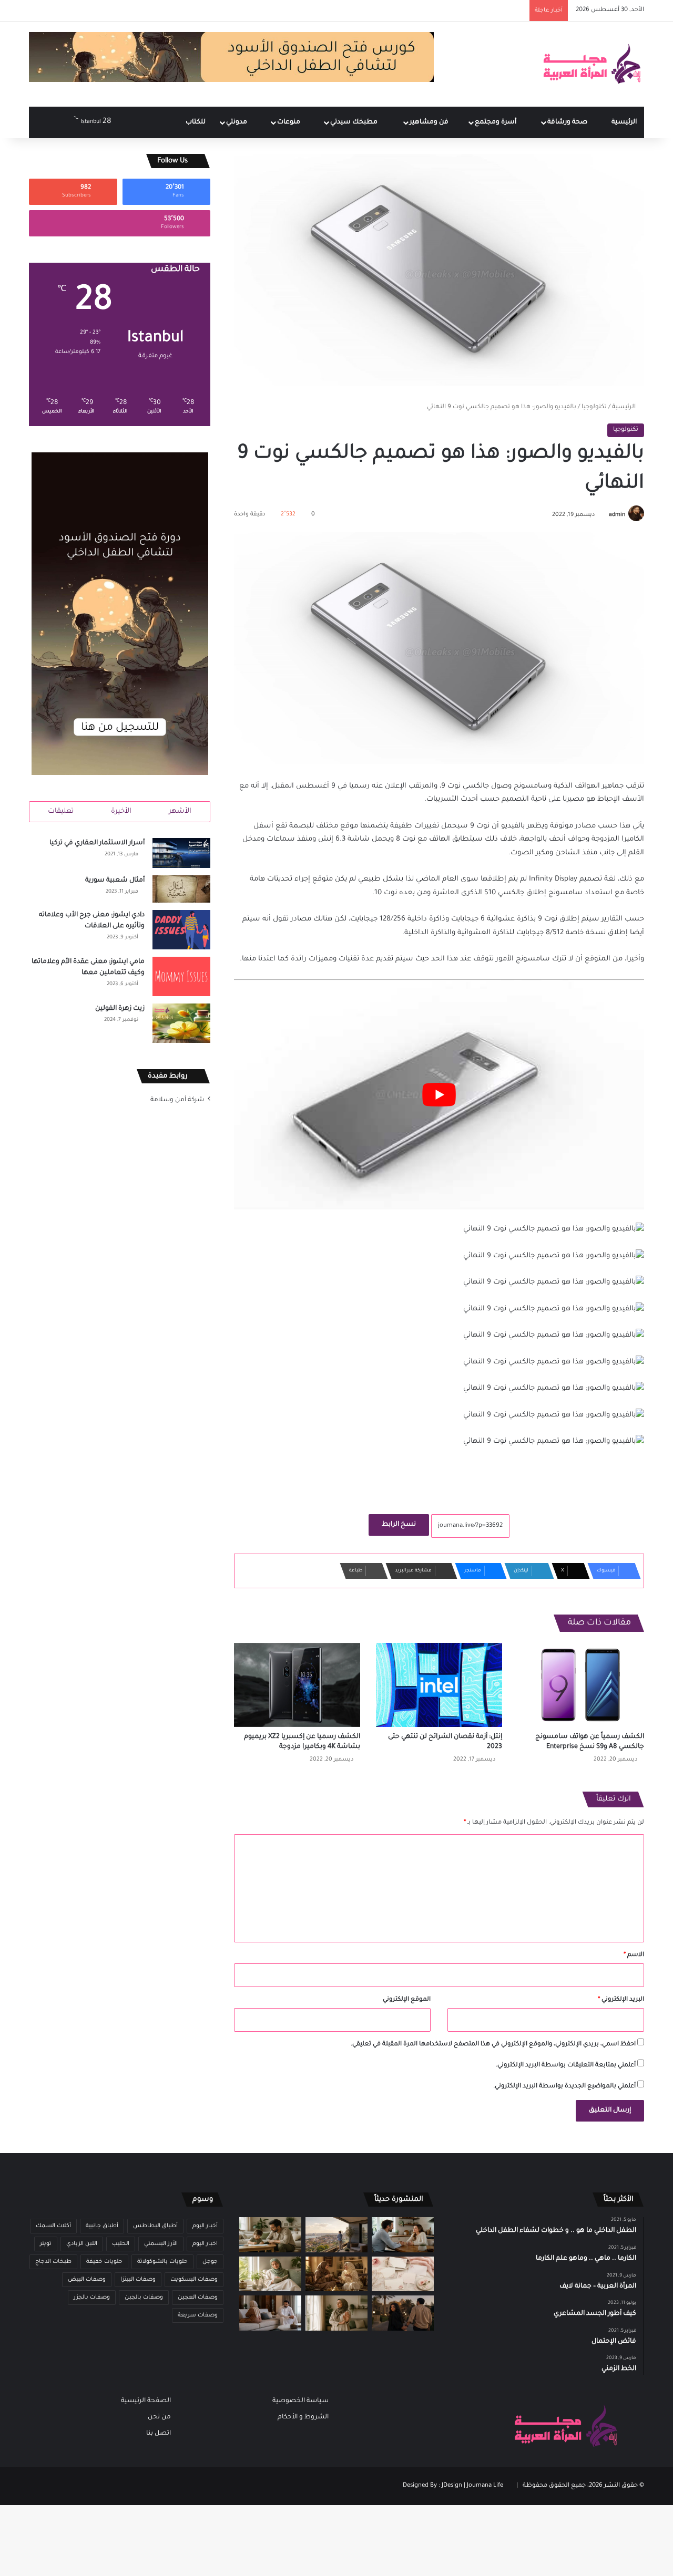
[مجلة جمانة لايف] (592, 64)
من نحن (159, 2417)
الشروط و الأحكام (303, 2417)
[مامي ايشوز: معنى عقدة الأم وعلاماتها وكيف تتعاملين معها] (181, 976)
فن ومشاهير (430, 122)
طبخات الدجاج (53, 2262)
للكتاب (196, 122)
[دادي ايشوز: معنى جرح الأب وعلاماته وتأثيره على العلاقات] (181, 930)
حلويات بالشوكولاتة (162, 2262)
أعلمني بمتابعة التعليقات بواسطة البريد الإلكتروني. (566, 2066)
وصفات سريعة (198, 2315)
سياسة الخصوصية (300, 2401)
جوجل (210, 2262)
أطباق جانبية (102, 2226)
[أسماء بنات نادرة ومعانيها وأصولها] (403, 2274)
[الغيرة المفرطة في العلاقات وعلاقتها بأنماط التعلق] (403, 2313)
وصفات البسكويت (194, 2280)
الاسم (634, 1955)
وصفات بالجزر (92, 2298)
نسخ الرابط (399, 1525)
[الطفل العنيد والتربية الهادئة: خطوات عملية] (270, 2235)
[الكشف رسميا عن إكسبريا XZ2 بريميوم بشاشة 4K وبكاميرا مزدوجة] (297, 1685)
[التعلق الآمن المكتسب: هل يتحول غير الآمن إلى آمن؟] (270, 2274)
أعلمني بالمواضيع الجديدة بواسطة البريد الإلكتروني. (564, 2087)
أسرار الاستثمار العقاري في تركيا (97, 843)
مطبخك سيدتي (355, 122)
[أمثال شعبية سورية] (181, 889)
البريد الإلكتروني (621, 2000)
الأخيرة (121, 811)
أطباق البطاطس (155, 2226)
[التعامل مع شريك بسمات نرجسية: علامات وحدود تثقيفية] (336, 2313)
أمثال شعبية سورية (115, 881)
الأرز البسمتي (161, 2244)
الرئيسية (624, 122)
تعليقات (61, 811)
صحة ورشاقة (568, 122)
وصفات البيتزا (138, 2280)
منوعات (289, 122)
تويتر (46, 2244)
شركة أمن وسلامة (177, 1100)
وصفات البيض (87, 2280)
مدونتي (237, 122)
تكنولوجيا (594, 407)
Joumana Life (485, 2486)
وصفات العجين (198, 2298)
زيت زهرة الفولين (120, 1009)
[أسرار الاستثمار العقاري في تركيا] (181, 853)
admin (617, 515)
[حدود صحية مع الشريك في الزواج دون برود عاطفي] (403, 2235)
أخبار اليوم (205, 2226)
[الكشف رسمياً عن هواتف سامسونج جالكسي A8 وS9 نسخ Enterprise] (581, 1685)
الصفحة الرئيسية (146, 2401)
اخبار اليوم (205, 2244)
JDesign (452, 2486)
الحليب (121, 2244)
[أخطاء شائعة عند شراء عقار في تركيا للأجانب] (336, 2235)
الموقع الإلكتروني (407, 2000)
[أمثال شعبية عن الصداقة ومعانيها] (336, 2274)
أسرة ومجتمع (496, 122)
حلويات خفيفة (104, 2262)
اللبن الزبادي (82, 2244)
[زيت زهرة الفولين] (181, 1023)
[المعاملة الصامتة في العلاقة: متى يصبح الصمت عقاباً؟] (270, 2313)
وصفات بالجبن (144, 2298)
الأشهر (180, 811)
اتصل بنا (159, 2434)
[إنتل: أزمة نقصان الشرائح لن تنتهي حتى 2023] (439, 1685)
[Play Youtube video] (439, 1095)
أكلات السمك (53, 2226)
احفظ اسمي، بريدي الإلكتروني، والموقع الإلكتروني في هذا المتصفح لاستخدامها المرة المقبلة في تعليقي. (493, 2045)
